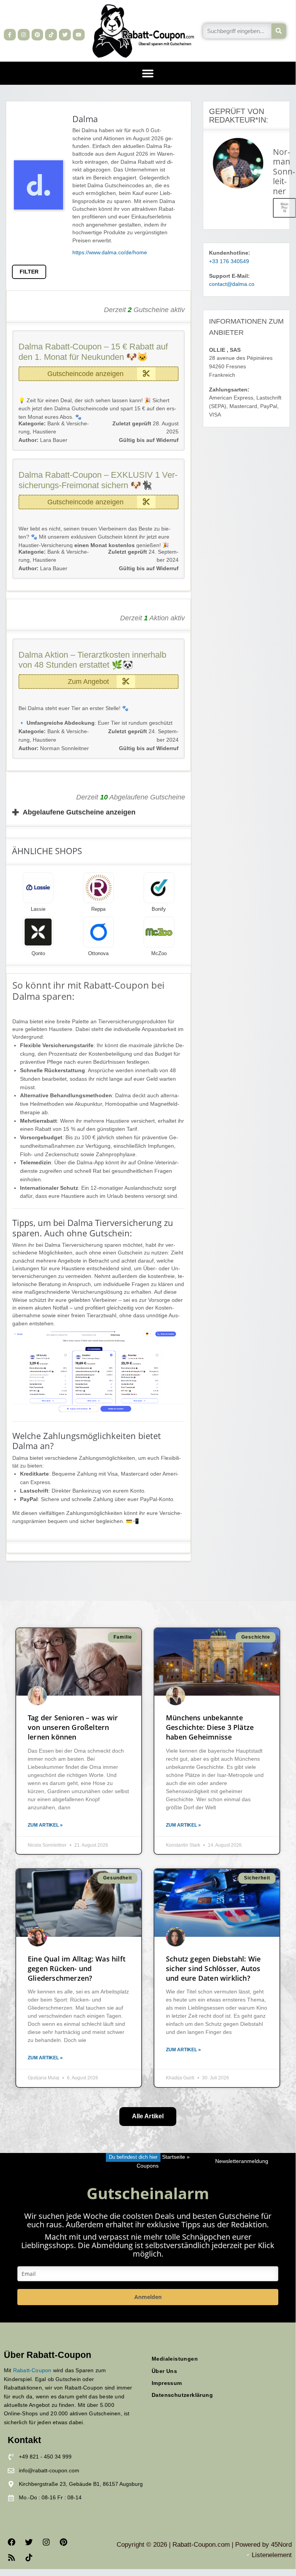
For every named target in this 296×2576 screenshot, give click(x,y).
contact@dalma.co (232, 284)
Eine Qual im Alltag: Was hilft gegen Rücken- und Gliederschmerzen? (77, 1968)
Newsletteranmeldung (242, 2161)
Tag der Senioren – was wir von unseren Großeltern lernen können (73, 1727)
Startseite (174, 2157)
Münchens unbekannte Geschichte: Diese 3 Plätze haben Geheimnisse (210, 1727)
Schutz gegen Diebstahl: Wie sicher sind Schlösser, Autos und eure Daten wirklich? (213, 1968)
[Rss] (12, 2558)
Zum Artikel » (45, 1825)
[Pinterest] (38, 35)
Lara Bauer (43, 440)
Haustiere (44, 432)
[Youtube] (79, 35)
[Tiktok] (51, 35)
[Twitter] (65, 35)
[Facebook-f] (10, 35)
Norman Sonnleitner (54, 748)
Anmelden (148, 2297)
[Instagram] (24, 35)
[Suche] (279, 31)
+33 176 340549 (229, 261)
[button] (148, 73)
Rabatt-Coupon (32, 2370)
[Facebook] (12, 2542)
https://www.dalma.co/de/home (110, 253)
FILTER (29, 272)
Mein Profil (284, 208)
